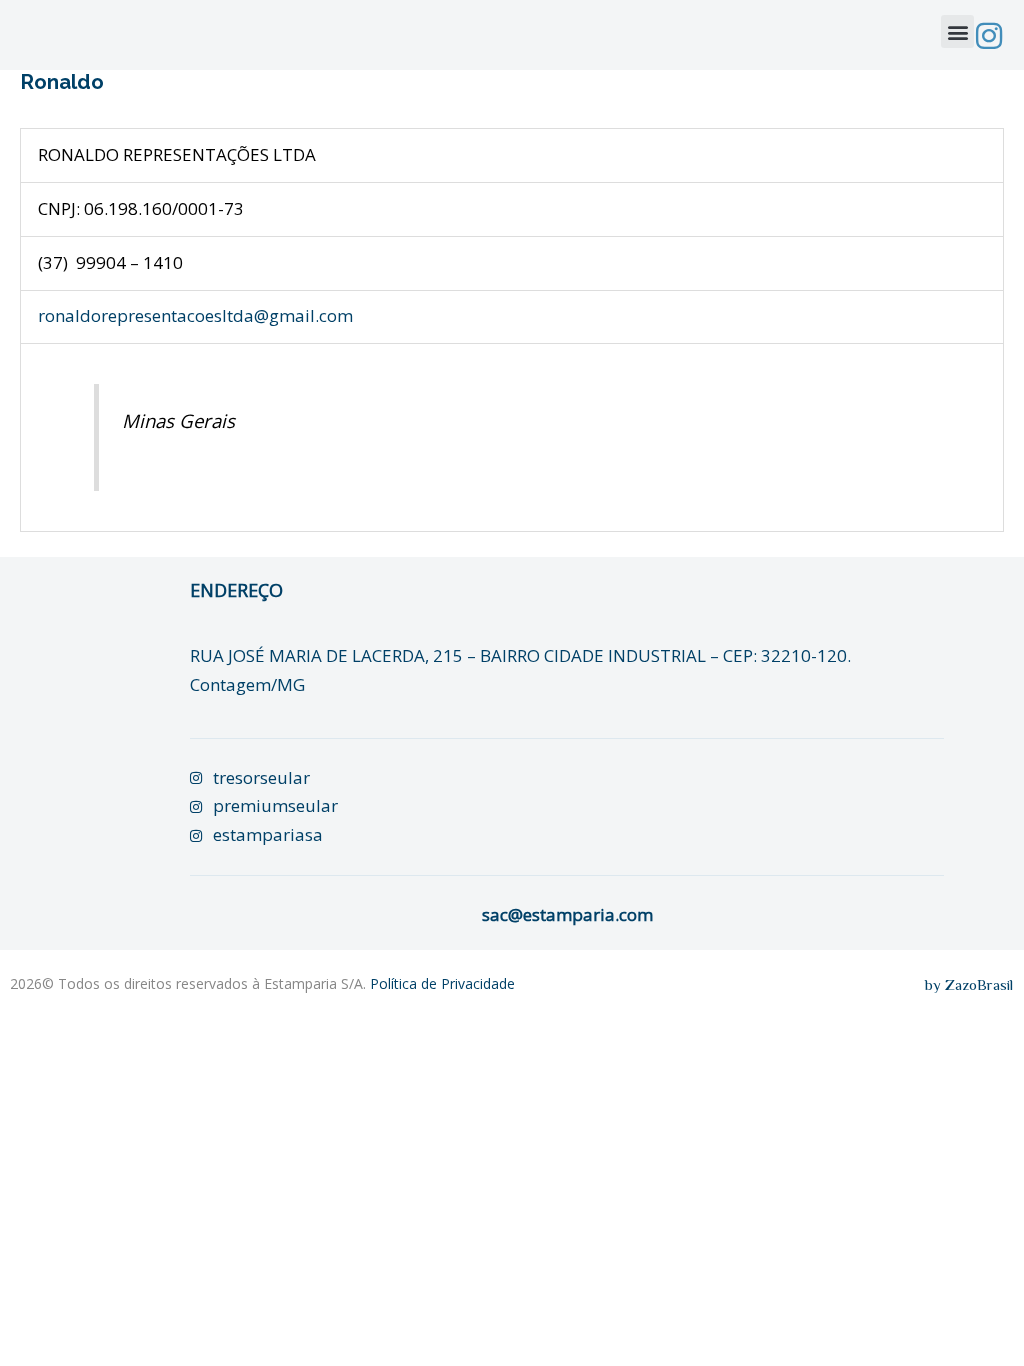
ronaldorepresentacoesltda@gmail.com (195, 315)
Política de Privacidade (442, 983)
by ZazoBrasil (969, 984)
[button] (957, 31)
